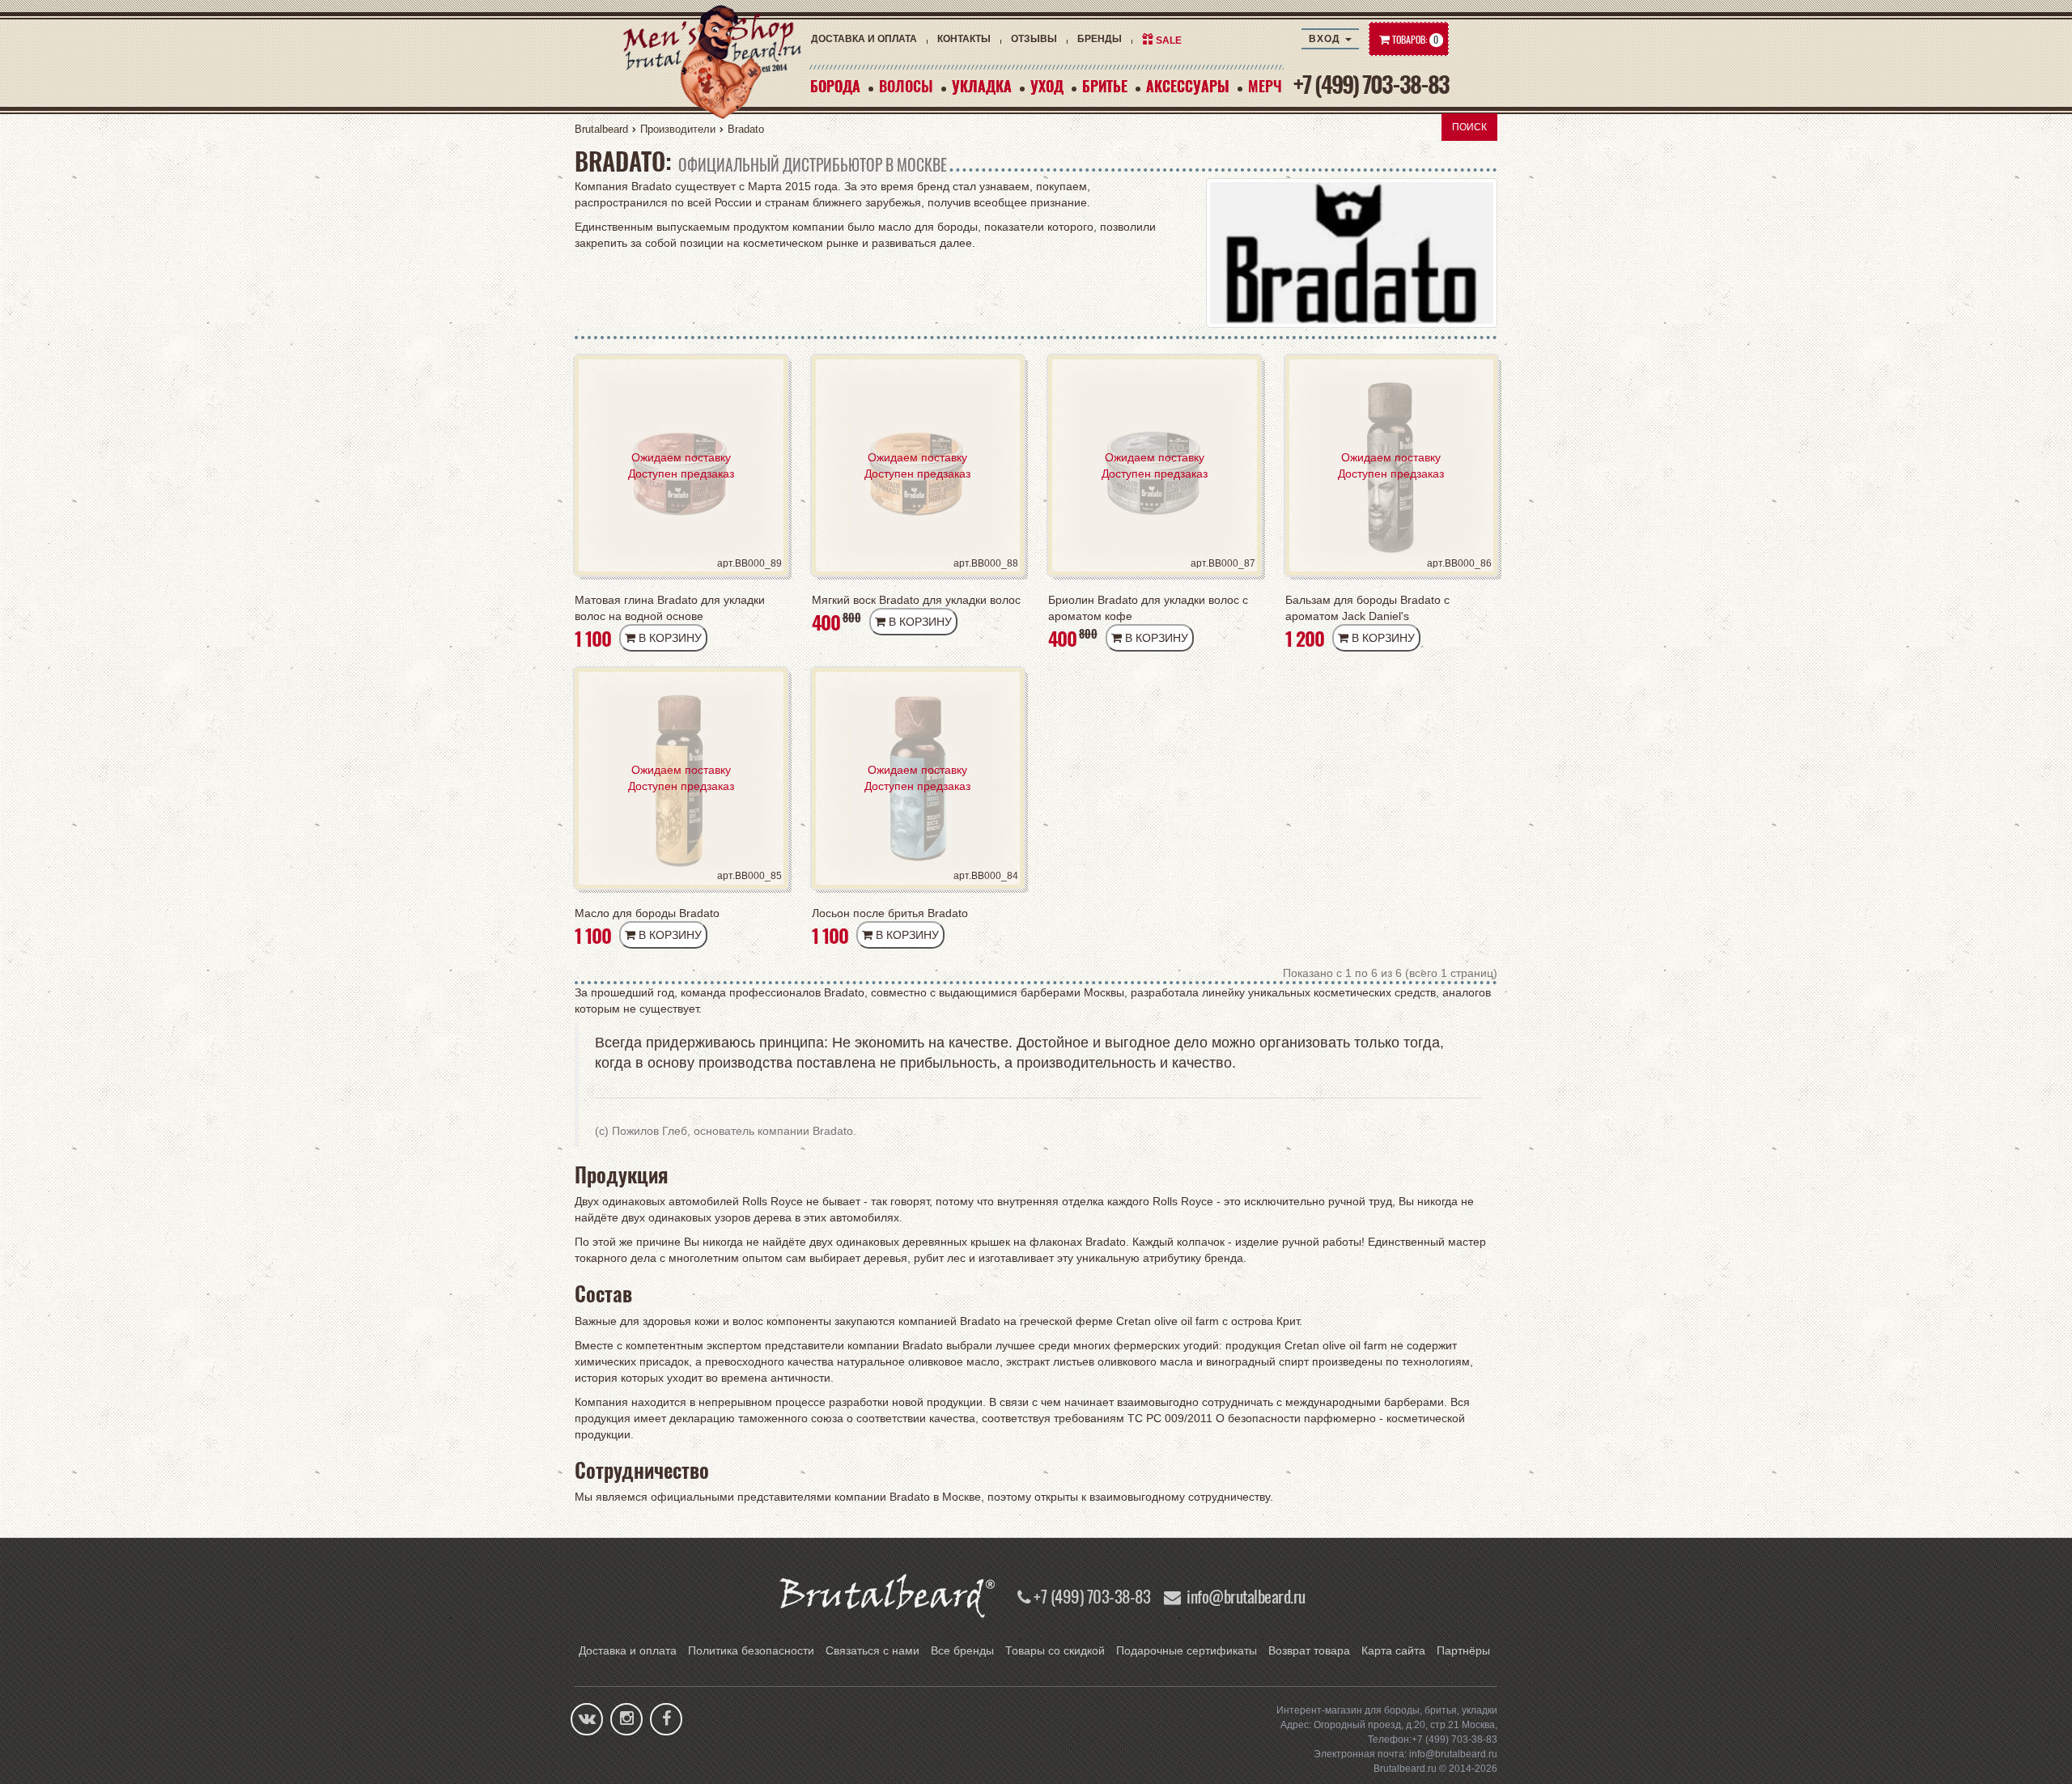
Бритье (1105, 86)
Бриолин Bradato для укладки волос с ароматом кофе (1148, 608)
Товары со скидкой (1055, 1650)
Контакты (964, 39)
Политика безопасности (751, 1650)
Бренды (1100, 39)
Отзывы (1034, 39)
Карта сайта (1393, 1650)
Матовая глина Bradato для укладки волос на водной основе (670, 608)
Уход (1047, 86)
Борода (835, 86)
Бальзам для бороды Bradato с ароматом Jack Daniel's (1367, 608)
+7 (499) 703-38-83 (1371, 84)
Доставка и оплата (864, 39)
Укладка (982, 86)
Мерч (1265, 86)
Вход (1326, 39)
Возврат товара (1309, 1650)
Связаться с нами (873, 1650)
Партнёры (1463, 1650)
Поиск (1469, 127)
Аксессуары (1188, 86)
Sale (1169, 40)
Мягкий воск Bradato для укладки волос (916, 600)
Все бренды (962, 1650)
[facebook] (667, 1720)
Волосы (906, 86)
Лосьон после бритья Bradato (890, 913)
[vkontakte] (587, 1720)
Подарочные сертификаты (1187, 1650)
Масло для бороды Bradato (647, 913)
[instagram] (627, 1720)
